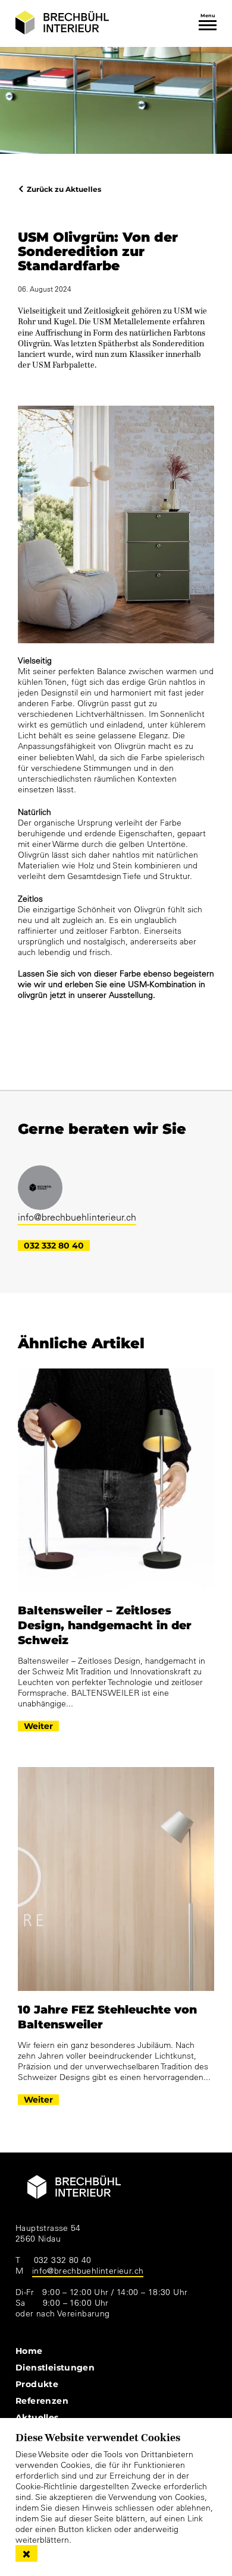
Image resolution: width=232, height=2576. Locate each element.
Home (29, 2351)
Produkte (37, 2384)
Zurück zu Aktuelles (64, 189)
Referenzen (42, 2400)
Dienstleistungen (55, 2367)
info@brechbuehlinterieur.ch (77, 1217)
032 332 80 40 (54, 1246)
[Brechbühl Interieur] (62, 23)
